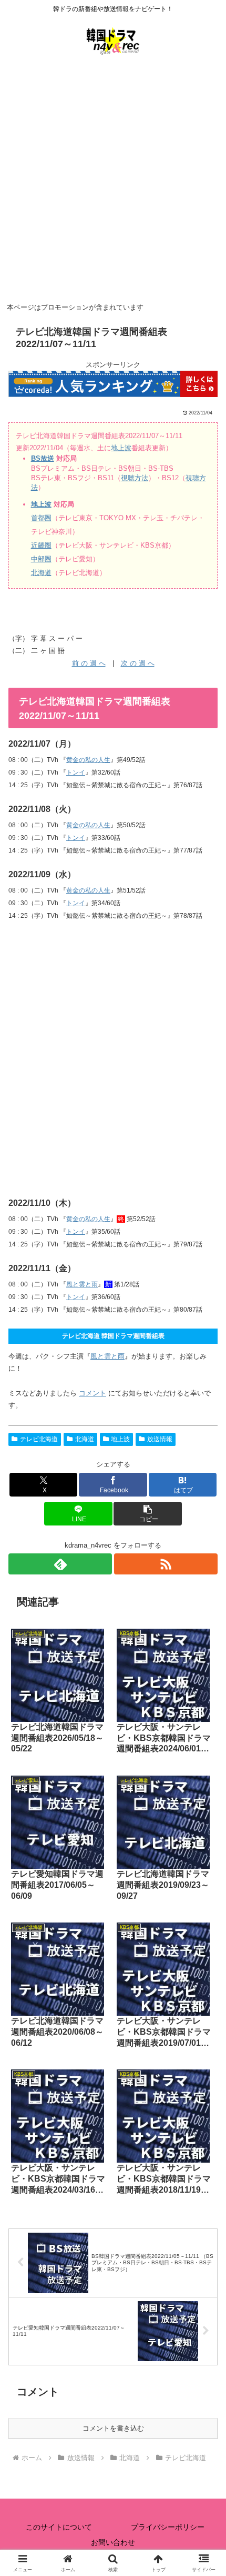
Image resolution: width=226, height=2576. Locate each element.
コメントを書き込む (113, 2428)
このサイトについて (59, 2527)
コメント (93, 1393)
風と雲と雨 (82, 1284)
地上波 (121, 448)
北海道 (41, 573)
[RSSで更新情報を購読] (166, 1564)
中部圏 (41, 559)
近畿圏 (41, 545)
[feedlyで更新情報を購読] (60, 1564)
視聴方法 (135, 478)
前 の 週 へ (89, 663)
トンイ (76, 772)
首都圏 (41, 518)
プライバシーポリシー (168, 2527)
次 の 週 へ (138, 663)
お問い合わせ (113, 2542)
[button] (147, 1514)
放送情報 (160, 1439)
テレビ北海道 (39, 1439)
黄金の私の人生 (88, 760)
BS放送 (43, 458)
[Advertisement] (113, 181)
